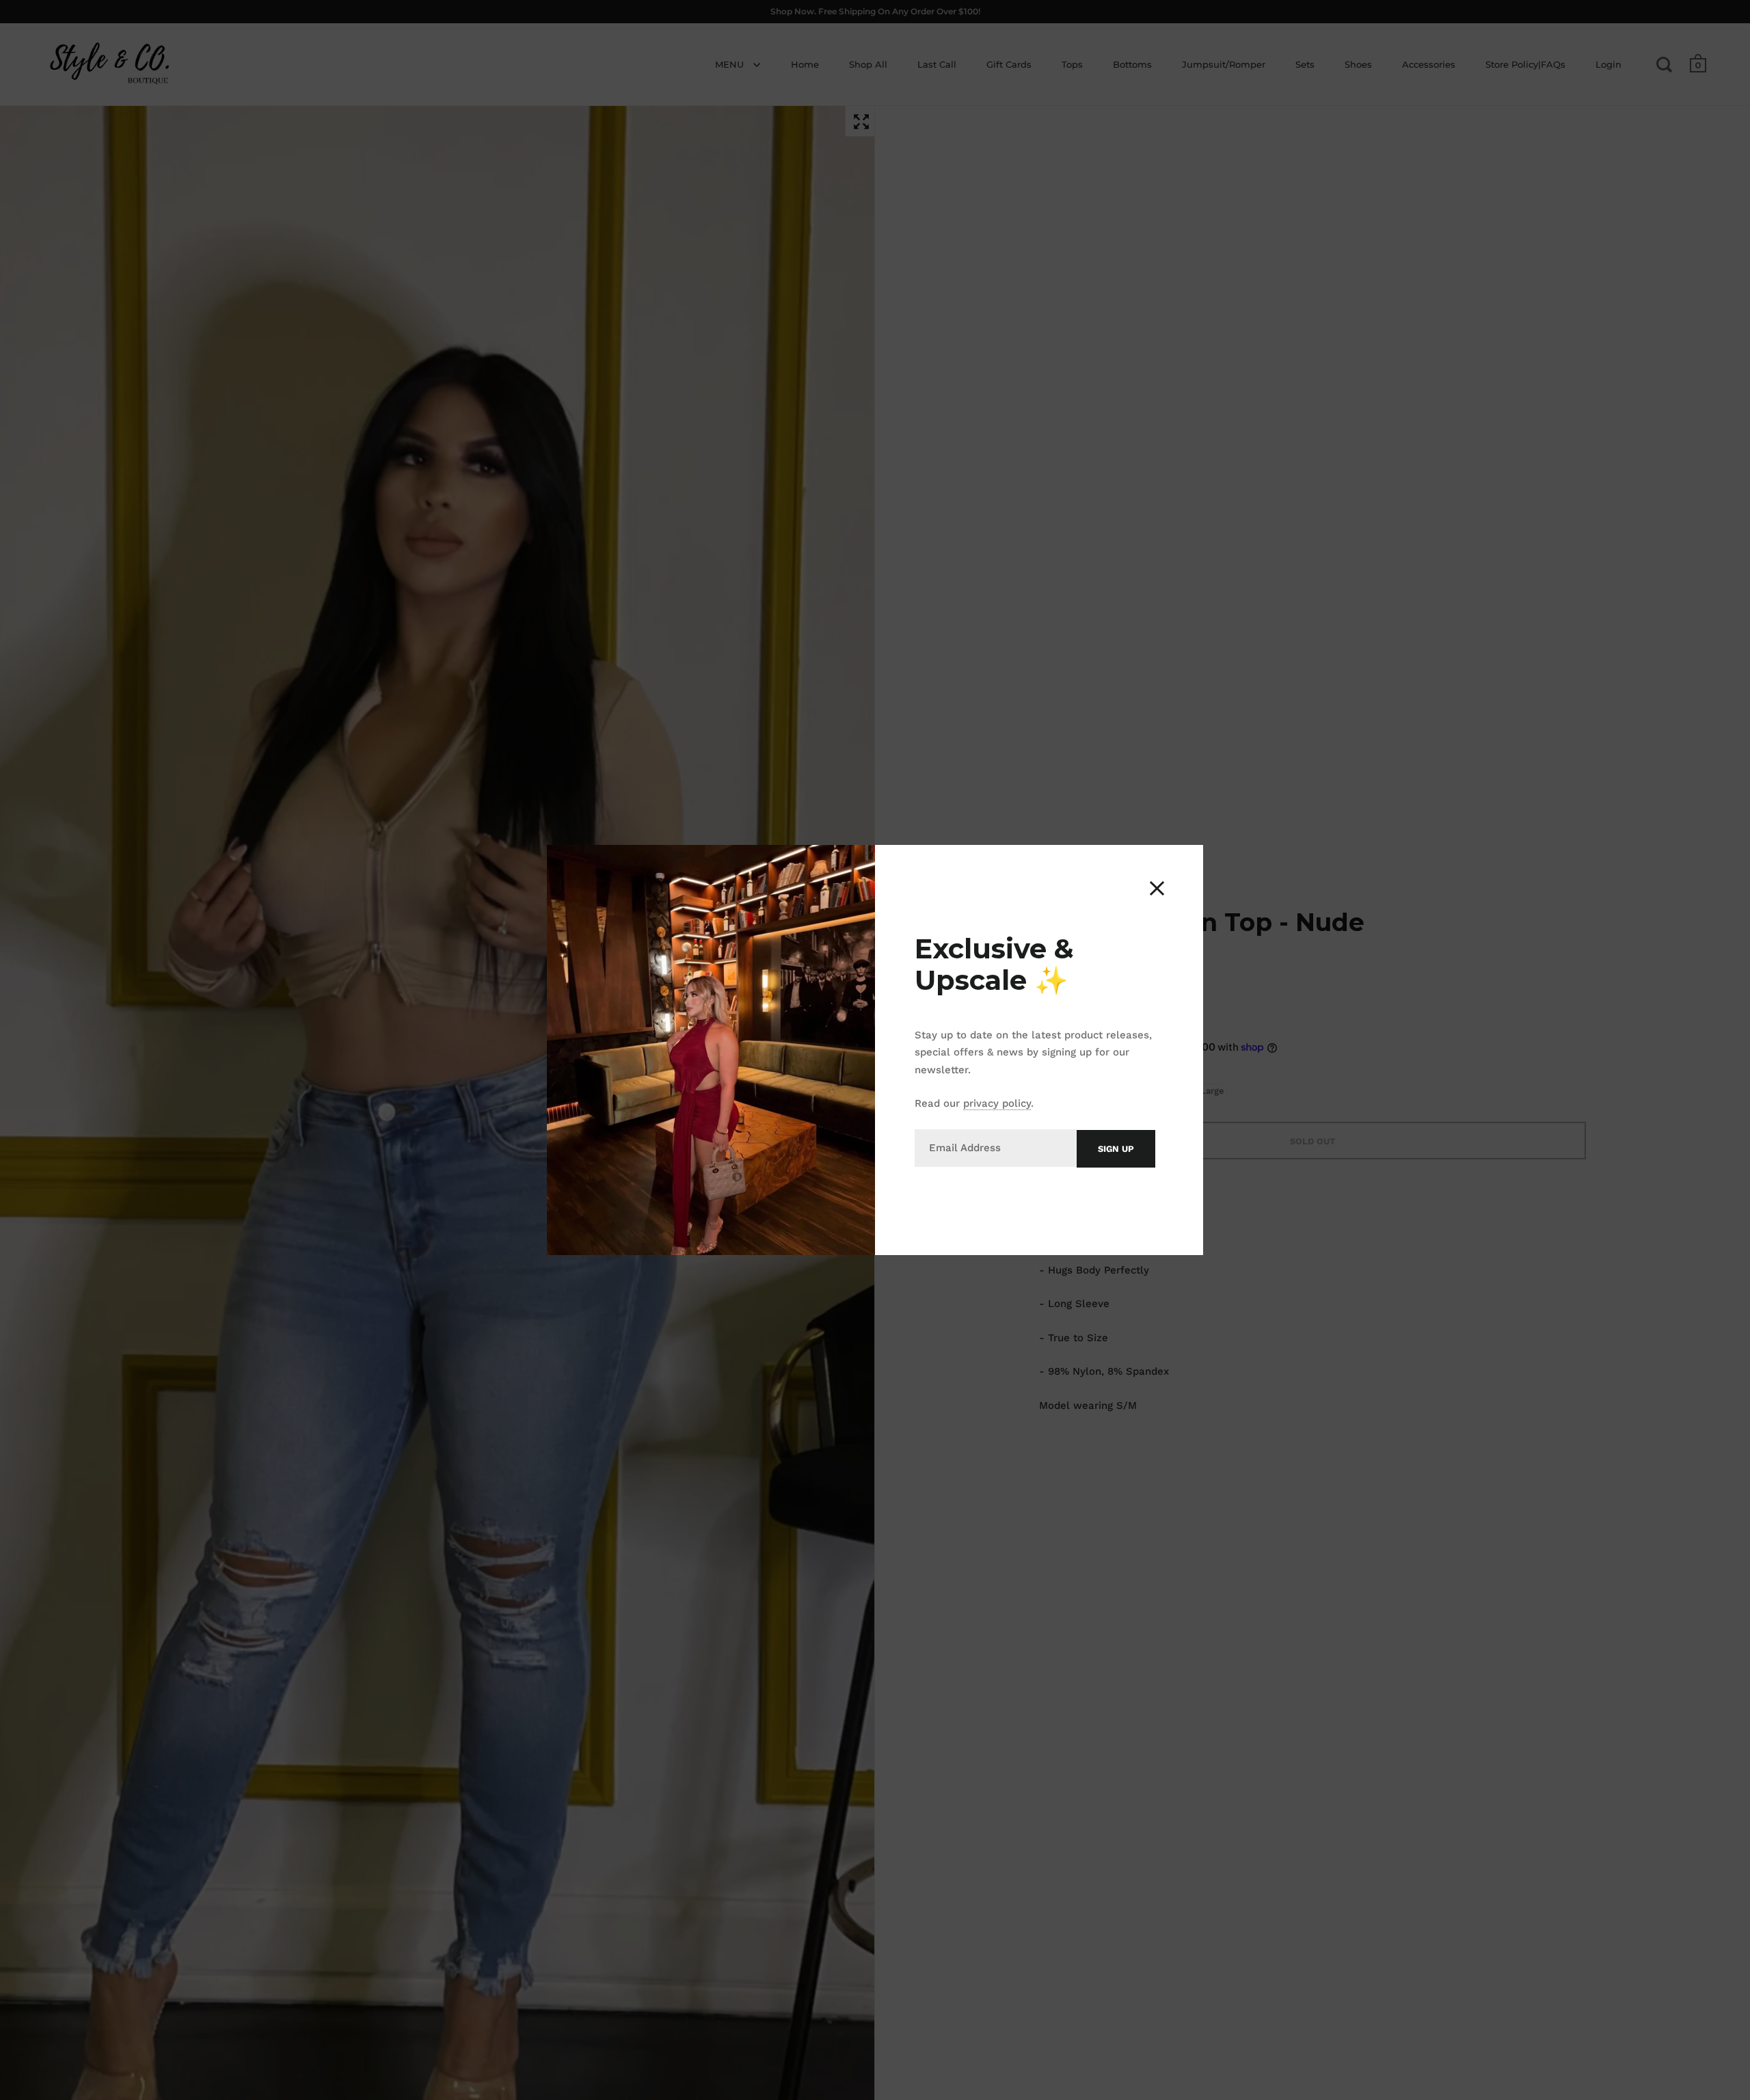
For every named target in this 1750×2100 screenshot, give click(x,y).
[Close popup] (1157, 888)
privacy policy (997, 1103)
